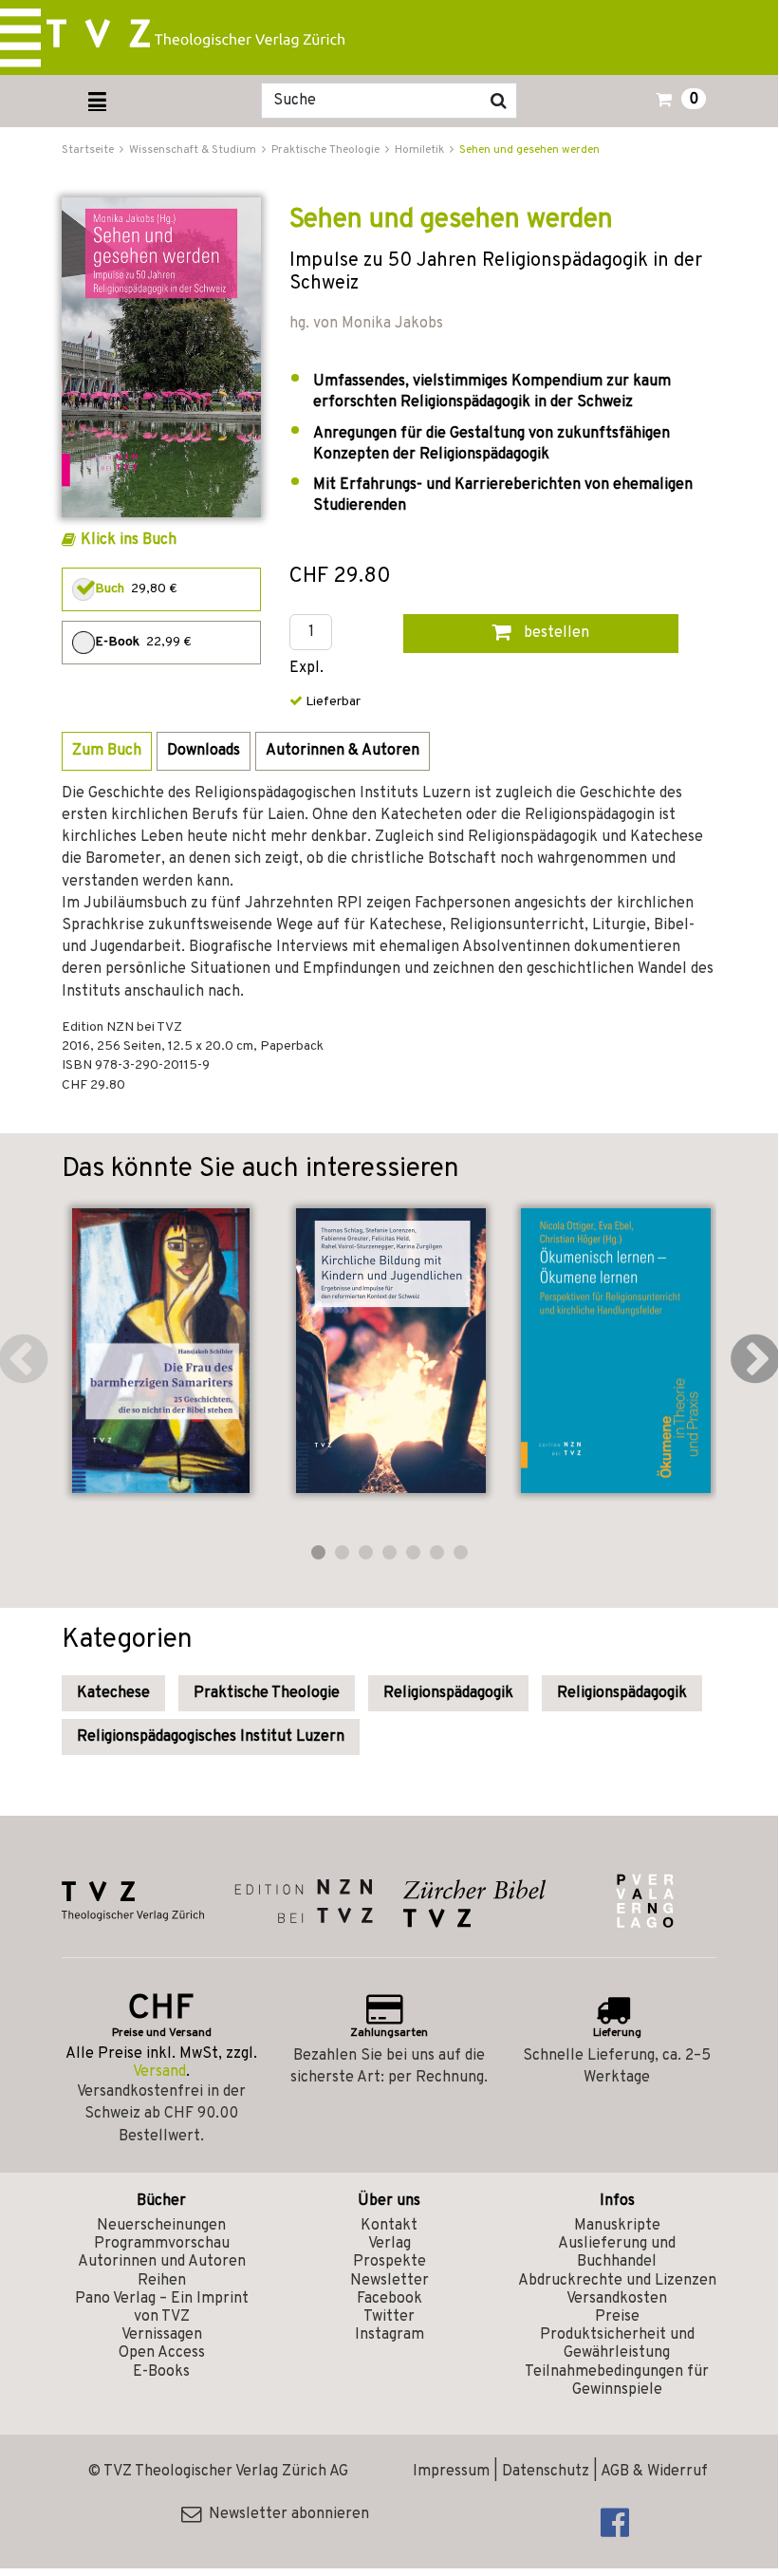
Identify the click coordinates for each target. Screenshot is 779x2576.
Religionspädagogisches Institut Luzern (211, 1737)
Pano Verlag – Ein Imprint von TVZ (162, 2308)
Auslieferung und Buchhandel (617, 2253)
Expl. (306, 669)
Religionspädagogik (448, 1693)
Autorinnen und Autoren (162, 2262)
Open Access (162, 2353)
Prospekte (389, 2262)
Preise (617, 2317)
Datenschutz (546, 2472)
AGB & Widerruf (654, 2472)
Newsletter (389, 2281)
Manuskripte (617, 2226)
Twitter (389, 2317)
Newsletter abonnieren (285, 2514)
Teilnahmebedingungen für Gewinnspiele (617, 2381)
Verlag (389, 2244)
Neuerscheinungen (161, 2226)
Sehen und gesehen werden (529, 150)
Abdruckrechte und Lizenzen (617, 2281)
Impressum (451, 2472)
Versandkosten (617, 2299)
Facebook (389, 2299)
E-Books (161, 2372)
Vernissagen (162, 2335)
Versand (159, 2072)
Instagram (389, 2335)
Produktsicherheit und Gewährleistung (617, 2344)
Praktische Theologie (267, 1693)
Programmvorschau (162, 2244)
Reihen (162, 2281)
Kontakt (389, 2226)
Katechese (113, 1693)
